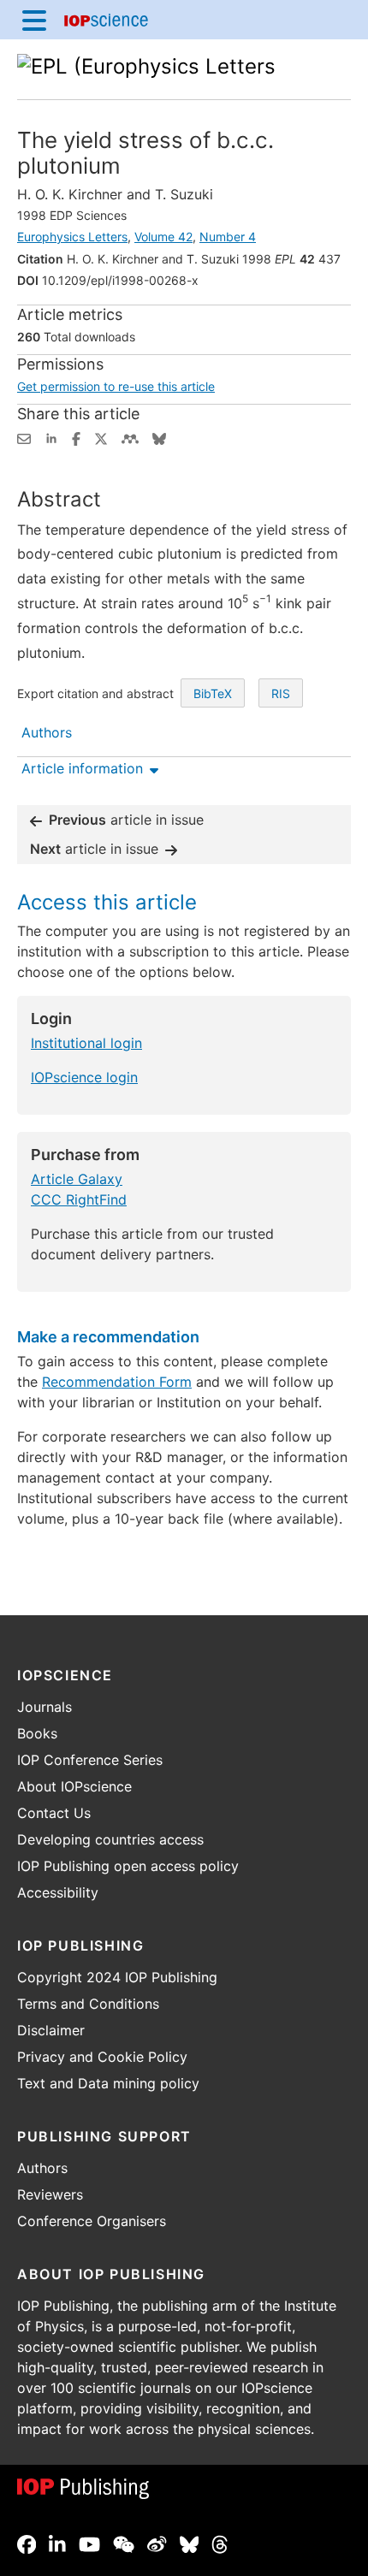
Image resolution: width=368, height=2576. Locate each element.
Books (37, 1733)
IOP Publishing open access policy (128, 1866)
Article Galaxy (77, 1179)
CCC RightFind (79, 1199)
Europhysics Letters (72, 237)
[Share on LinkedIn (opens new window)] (51, 437)
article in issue (126, 820)
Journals (45, 1707)
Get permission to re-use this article (116, 386)
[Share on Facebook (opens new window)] (76, 437)
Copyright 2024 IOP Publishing (117, 1977)
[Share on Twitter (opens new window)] (101, 437)
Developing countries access (110, 1839)
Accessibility (58, 1892)
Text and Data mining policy (108, 2083)
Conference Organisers (92, 2221)
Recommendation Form (117, 1382)
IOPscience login (84, 1077)
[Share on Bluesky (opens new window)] (159, 437)
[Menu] (34, 20)
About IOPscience (74, 1786)
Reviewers (50, 2194)
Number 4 (228, 237)
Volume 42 (163, 237)
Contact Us (54, 1813)
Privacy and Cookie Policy (102, 2057)
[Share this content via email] (24, 437)
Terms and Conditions (88, 2004)
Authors (42, 2168)
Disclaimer (51, 2030)
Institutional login (86, 1043)
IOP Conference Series (90, 1760)
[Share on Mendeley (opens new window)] (130, 437)
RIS (281, 693)
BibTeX (213, 693)
